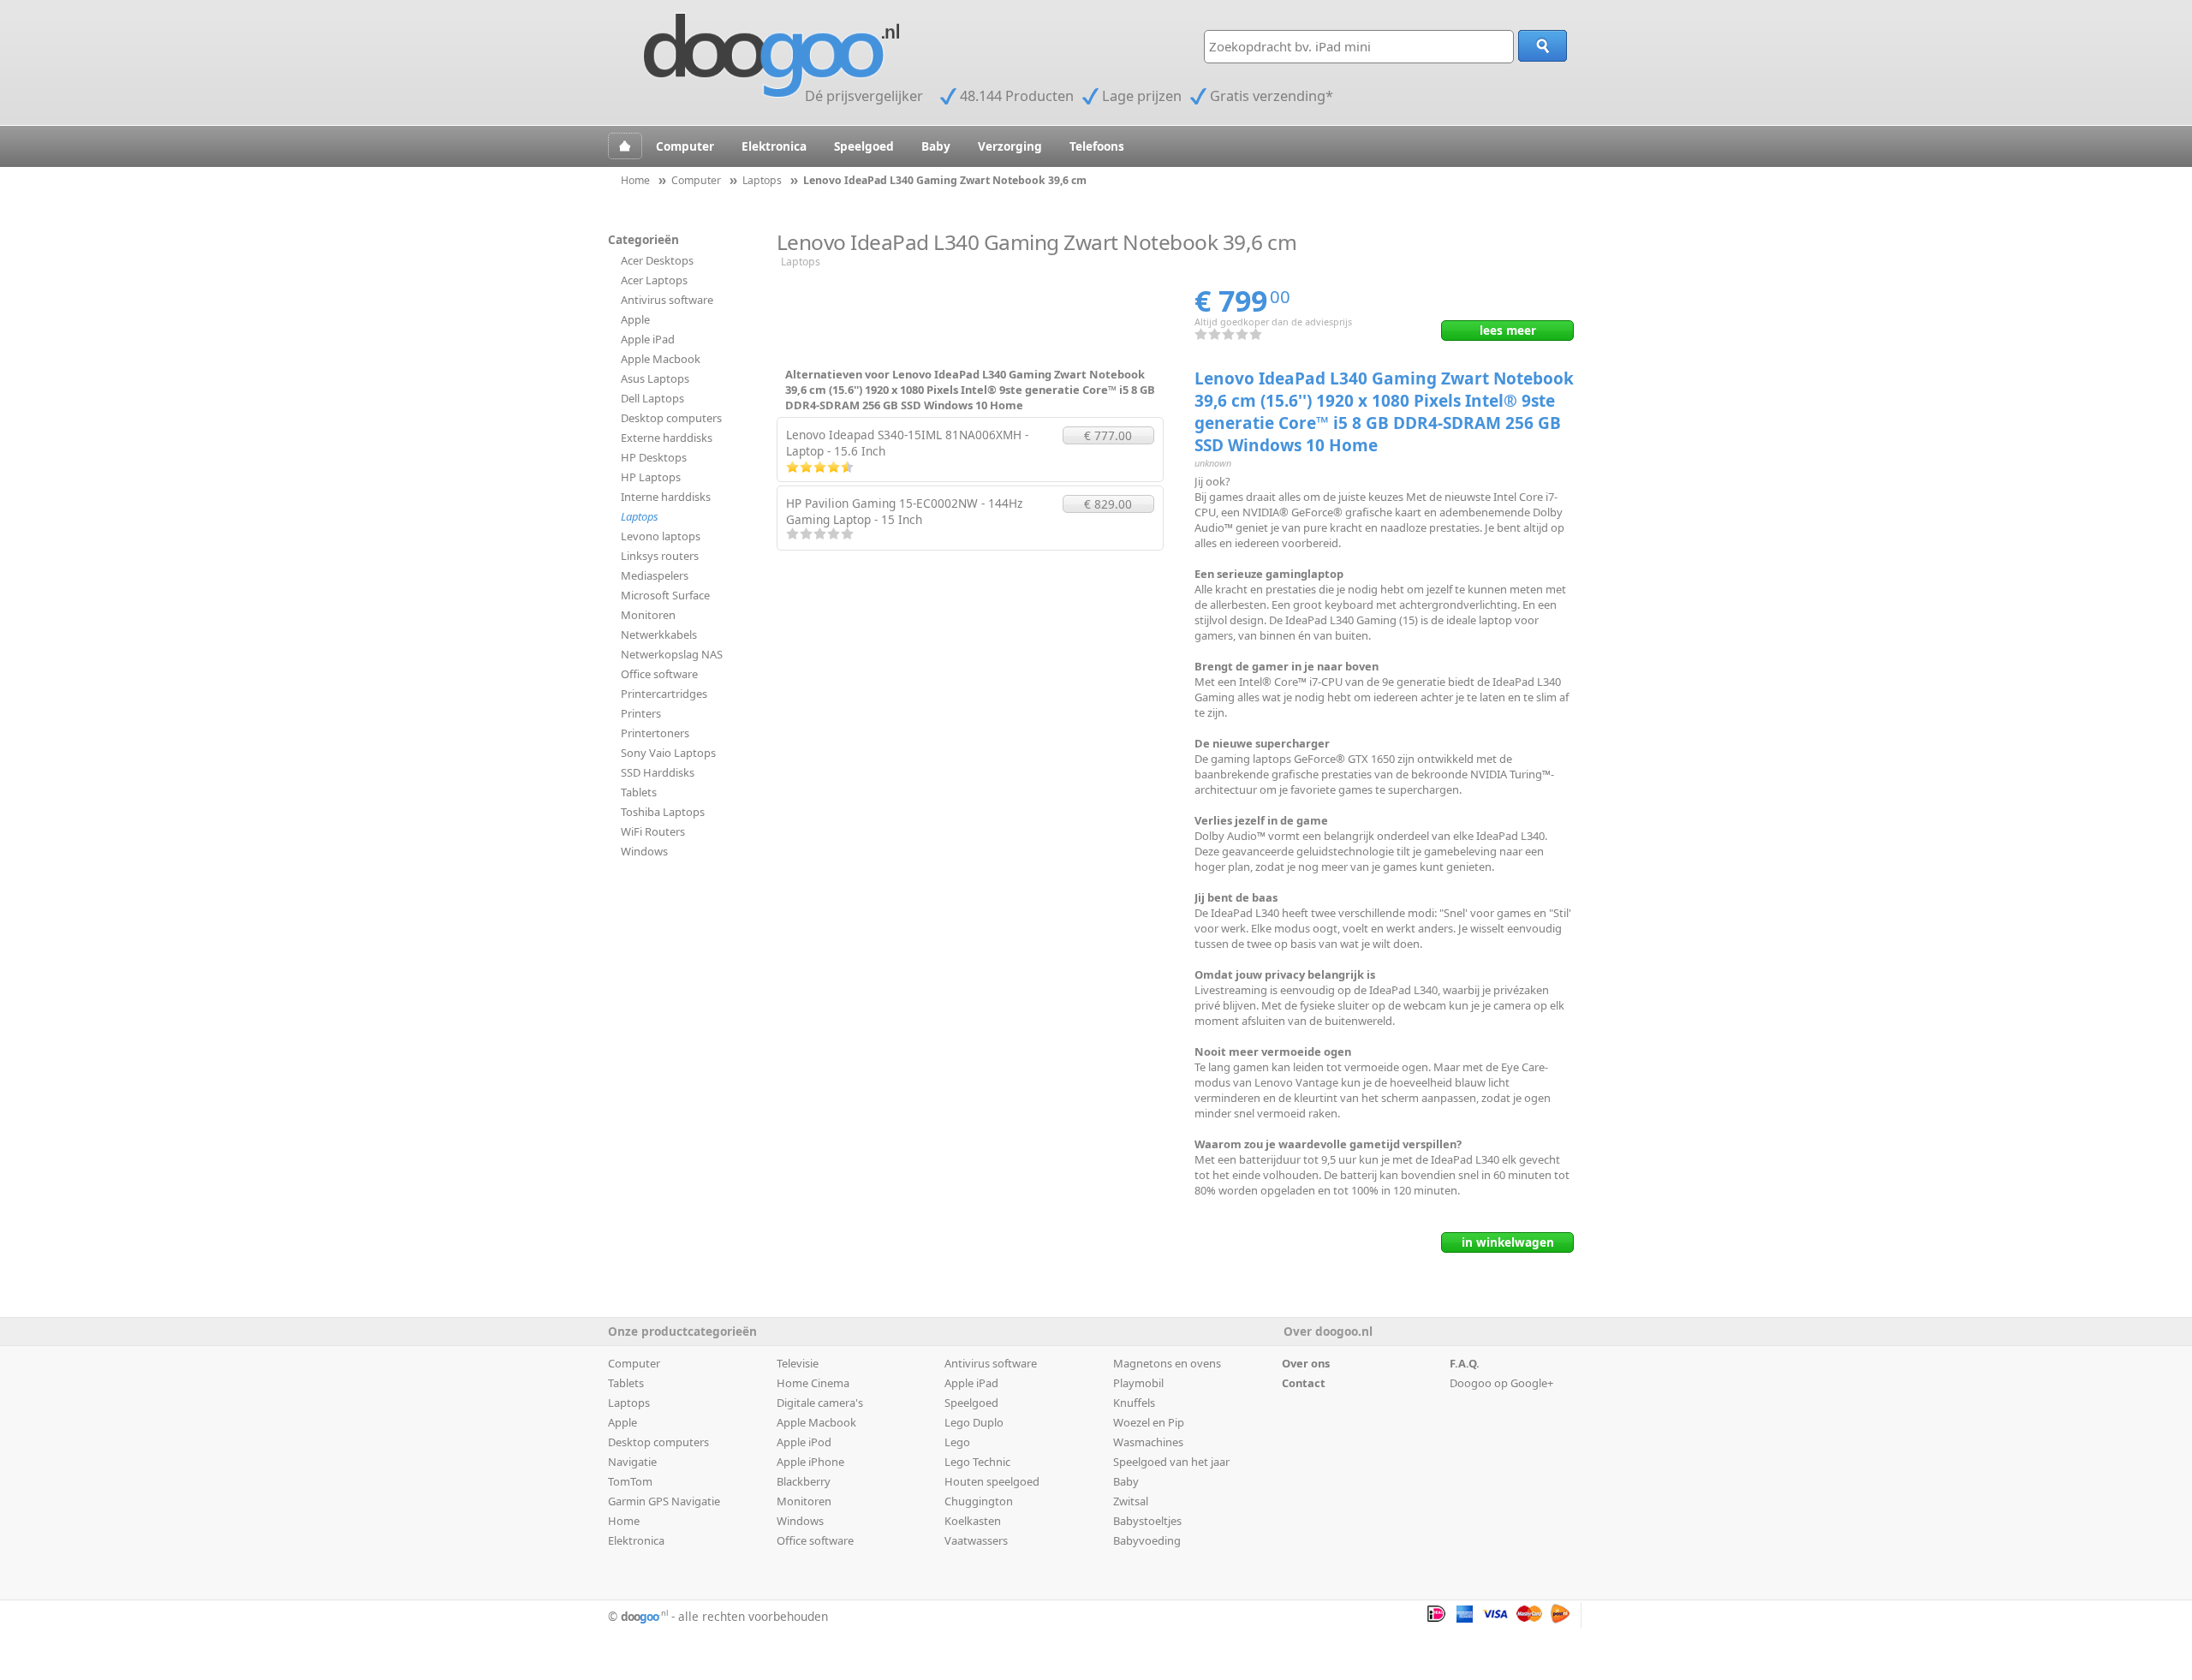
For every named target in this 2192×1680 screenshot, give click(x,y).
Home (624, 1521)
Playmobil (1138, 1383)
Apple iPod (804, 1442)
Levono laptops (661, 536)
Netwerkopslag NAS (672, 654)
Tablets (639, 792)
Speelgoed (864, 146)
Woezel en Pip (1149, 1422)
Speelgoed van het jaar (1171, 1462)
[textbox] (1359, 47)
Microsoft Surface (665, 595)
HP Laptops (651, 477)
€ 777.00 (1108, 435)
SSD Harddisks (658, 772)
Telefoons (1097, 146)
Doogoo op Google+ (1501, 1383)
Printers (641, 713)
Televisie (798, 1363)
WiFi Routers (653, 831)
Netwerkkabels (659, 634)
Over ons (1306, 1363)
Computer (685, 146)
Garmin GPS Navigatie (664, 1501)
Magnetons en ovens (1167, 1363)
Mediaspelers (655, 575)
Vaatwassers (976, 1540)
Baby (936, 146)
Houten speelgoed (992, 1481)
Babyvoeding (1147, 1540)
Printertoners (655, 733)
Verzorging (1010, 146)
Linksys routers (660, 556)
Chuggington (979, 1501)
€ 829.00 (1108, 504)
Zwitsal (1131, 1501)
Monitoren (648, 615)
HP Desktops (654, 457)
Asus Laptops (655, 378)
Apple (635, 319)
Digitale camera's (820, 1403)
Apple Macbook (661, 359)
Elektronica (774, 146)
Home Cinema (813, 1383)
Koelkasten (973, 1521)
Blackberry (804, 1481)
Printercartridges (664, 694)
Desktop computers (671, 418)
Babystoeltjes (1147, 1521)
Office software (659, 674)
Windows (644, 851)
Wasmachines (1148, 1442)
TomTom (630, 1481)
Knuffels (1134, 1403)
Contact (1304, 1383)
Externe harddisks (667, 438)
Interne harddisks (666, 497)
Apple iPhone (810, 1462)
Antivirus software (667, 300)
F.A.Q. (1465, 1363)
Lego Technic (977, 1462)
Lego (957, 1442)
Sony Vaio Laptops (668, 753)
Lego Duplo (974, 1422)
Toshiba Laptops (663, 812)
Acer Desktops (657, 260)
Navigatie (632, 1462)
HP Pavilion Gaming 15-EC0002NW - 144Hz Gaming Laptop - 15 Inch (904, 511)
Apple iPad (648, 339)
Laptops (640, 516)
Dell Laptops (652, 398)
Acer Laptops (654, 280)
